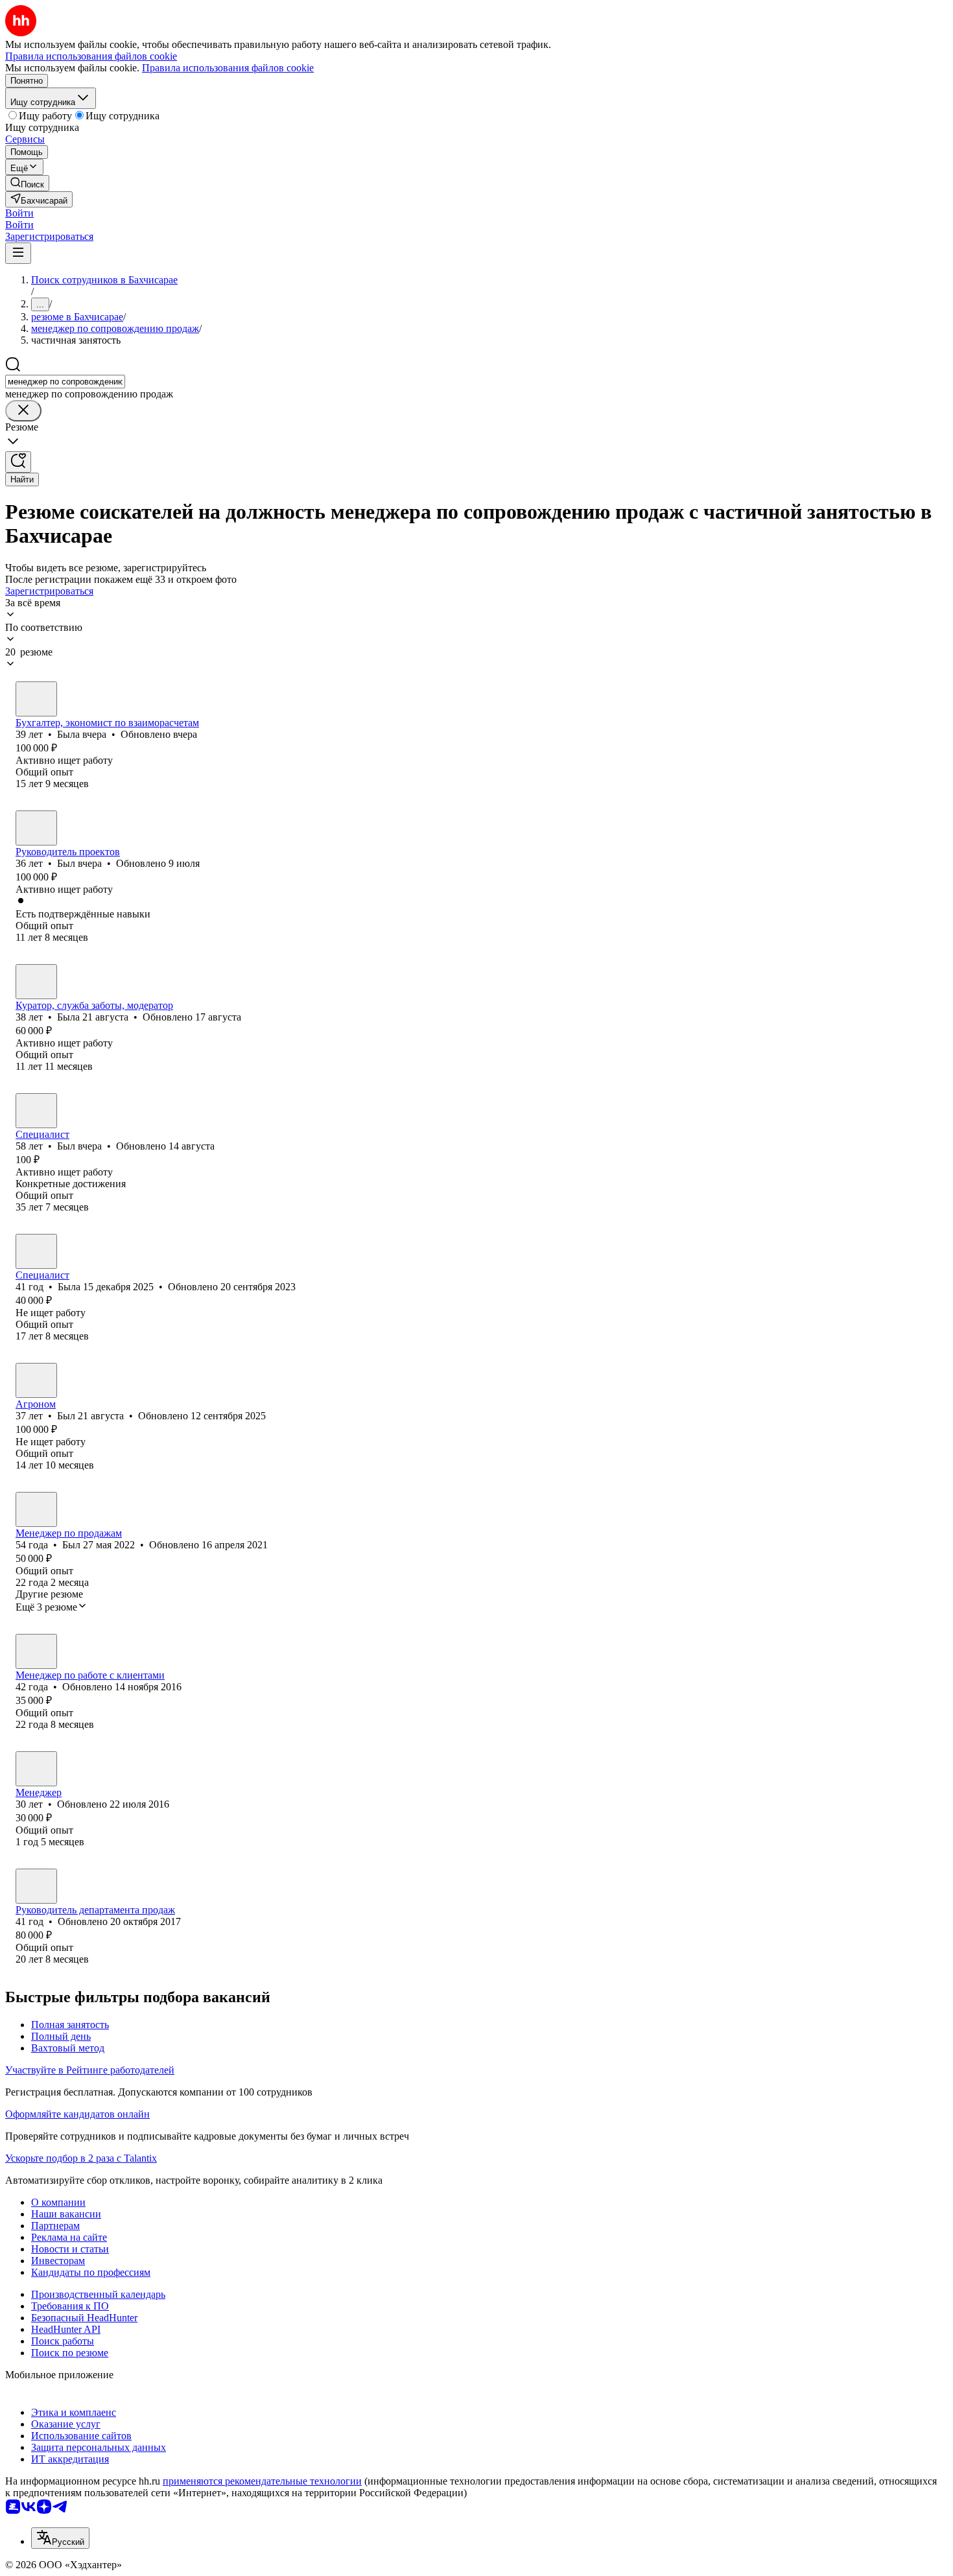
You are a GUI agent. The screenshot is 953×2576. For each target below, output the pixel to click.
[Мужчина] (36, 828)
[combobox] (65, 382)
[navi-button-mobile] (18, 253)
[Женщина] (36, 699)
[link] (27, 183)
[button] (19, 213)
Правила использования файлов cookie (228, 68)
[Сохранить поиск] (18, 462)
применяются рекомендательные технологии (262, 2481)
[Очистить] (23, 411)
